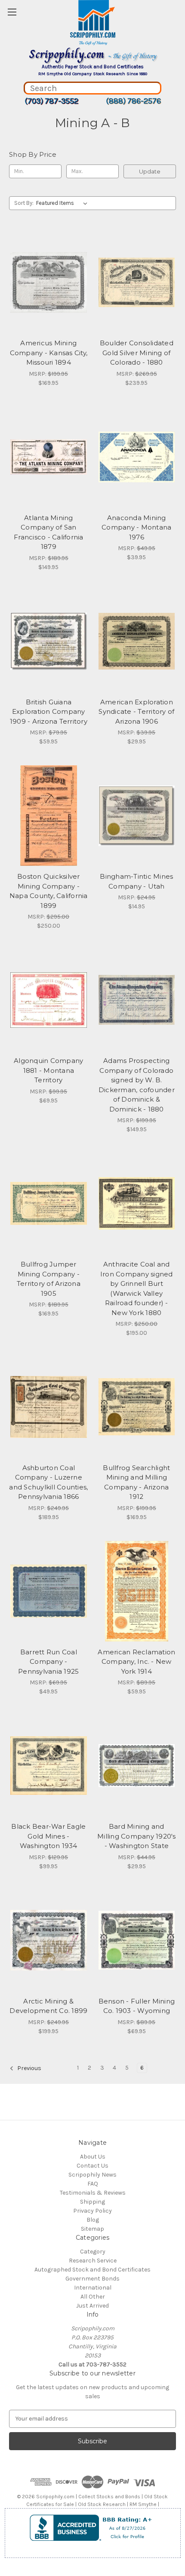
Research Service (93, 2261)
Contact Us (92, 2166)
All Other (93, 2297)
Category (93, 2252)
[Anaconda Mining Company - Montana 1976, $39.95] (137, 457)
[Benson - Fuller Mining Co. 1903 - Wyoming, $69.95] (137, 1940)
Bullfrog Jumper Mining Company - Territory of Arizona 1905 (49, 1279)
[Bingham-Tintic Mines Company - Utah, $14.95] (137, 816)
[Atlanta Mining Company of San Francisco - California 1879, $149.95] (49, 457)
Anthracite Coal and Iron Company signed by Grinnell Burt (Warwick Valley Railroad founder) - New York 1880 (137, 1288)
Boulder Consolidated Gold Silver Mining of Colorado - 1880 (137, 353)
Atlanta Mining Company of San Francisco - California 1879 (49, 532)
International (93, 2288)
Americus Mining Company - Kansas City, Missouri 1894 (49, 353)
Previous (29, 2068)
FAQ (93, 2184)
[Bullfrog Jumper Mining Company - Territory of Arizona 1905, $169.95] (49, 1203)
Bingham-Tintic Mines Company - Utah (136, 881)
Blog (93, 2220)
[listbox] (63, 203)
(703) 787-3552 (51, 101)
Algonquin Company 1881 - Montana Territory (48, 1070)
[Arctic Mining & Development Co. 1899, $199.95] (49, 1940)
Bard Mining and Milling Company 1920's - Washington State (137, 1836)
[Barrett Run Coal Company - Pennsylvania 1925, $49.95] (49, 1591)
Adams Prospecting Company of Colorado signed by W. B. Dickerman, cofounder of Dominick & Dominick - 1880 (137, 1085)
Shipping (92, 2202)
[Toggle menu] (12, 12)
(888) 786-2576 (133, 101)
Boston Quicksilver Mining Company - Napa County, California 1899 (49, 891)
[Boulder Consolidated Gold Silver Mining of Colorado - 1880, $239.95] (137, 283)
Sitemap (92, 2229)
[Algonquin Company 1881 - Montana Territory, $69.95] (49, 1000)
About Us (93, 2157)
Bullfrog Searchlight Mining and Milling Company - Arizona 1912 (136, 1482)
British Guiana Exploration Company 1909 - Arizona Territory (49, 712)
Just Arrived (92, 2306)
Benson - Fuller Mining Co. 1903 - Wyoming (137, 2006)
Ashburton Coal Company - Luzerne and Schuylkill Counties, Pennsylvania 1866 (48, 1482)
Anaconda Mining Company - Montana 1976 (136, 527)
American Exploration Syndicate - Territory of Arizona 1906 (136, 712)
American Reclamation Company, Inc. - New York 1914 (136, 1662)
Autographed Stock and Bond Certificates (92, 2270)
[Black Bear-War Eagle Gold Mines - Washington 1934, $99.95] (49, 1766)
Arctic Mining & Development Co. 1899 (48, 2006)
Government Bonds (92, 2279)
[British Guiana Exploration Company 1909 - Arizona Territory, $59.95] (49, 641)
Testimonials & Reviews (93, 2193)
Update (150, 171)
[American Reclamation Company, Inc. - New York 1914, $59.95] (137, 1591)
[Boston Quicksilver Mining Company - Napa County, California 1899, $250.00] (49, 816)
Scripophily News (92, 2175)
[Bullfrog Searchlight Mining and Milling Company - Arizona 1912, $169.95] (137, 1407)
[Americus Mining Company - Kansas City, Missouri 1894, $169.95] (49, 283)
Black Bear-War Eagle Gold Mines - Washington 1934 (48, 1836)
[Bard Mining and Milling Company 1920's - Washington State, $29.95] (137, 1766)
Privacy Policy (92, 2211)
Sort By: (24, 203)
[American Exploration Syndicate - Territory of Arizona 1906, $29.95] (137, 641)
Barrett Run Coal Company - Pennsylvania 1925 (48, 1662)
